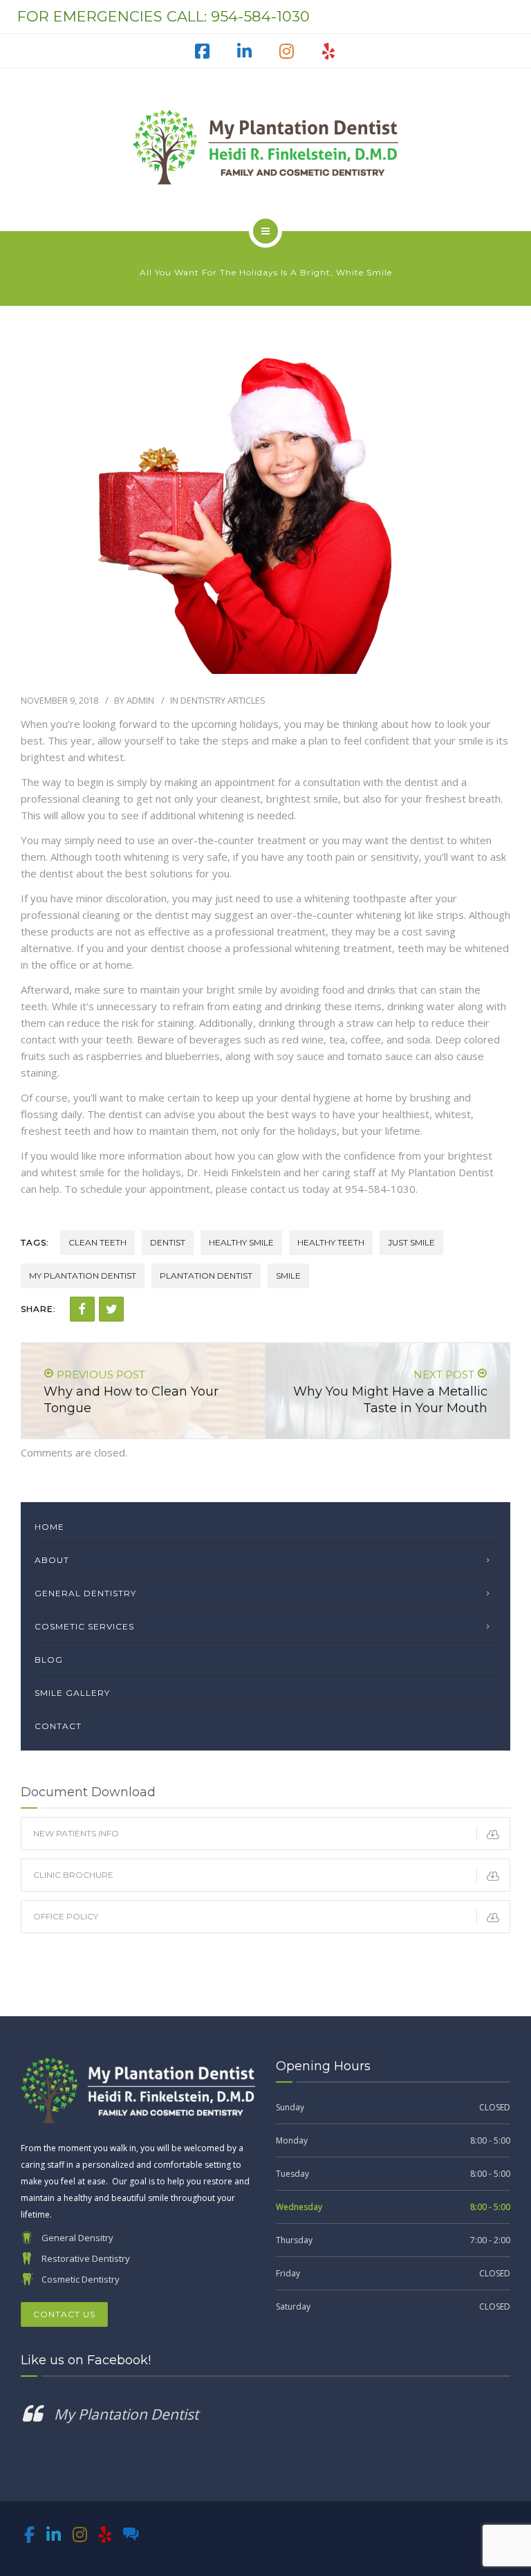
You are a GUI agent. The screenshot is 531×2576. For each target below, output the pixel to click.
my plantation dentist (83, 1276)
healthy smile (241, 1242)
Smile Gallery (72, 1693)
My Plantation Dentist (126, 2414)
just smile (411, 1242)
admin (140, 700)
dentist (168, 1242)
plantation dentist (206, 1276)
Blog (49, 1660)
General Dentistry (85, 1593)
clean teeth (97, 1242)
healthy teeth (331, 1242)
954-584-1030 (260, 16)
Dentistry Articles (223, 700)
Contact (58, 1726)
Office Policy (66, 1916)
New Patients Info (76, 1833)
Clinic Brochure (73, 1875)
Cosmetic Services (84, 1626)
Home (49, 1527)
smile (288, 1276)
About (52, 1560)
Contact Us (64, 2314)
